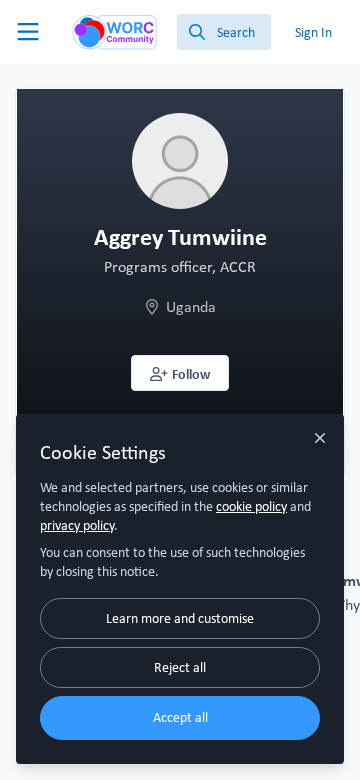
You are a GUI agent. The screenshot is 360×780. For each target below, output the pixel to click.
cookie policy (251, 506)
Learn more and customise (180, 618)
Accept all (180, 717)
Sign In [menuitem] (313, 32)
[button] (180, 373)
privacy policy (77, 525)
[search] (224, 32)
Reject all (180, 667)
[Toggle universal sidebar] (28, 32)
